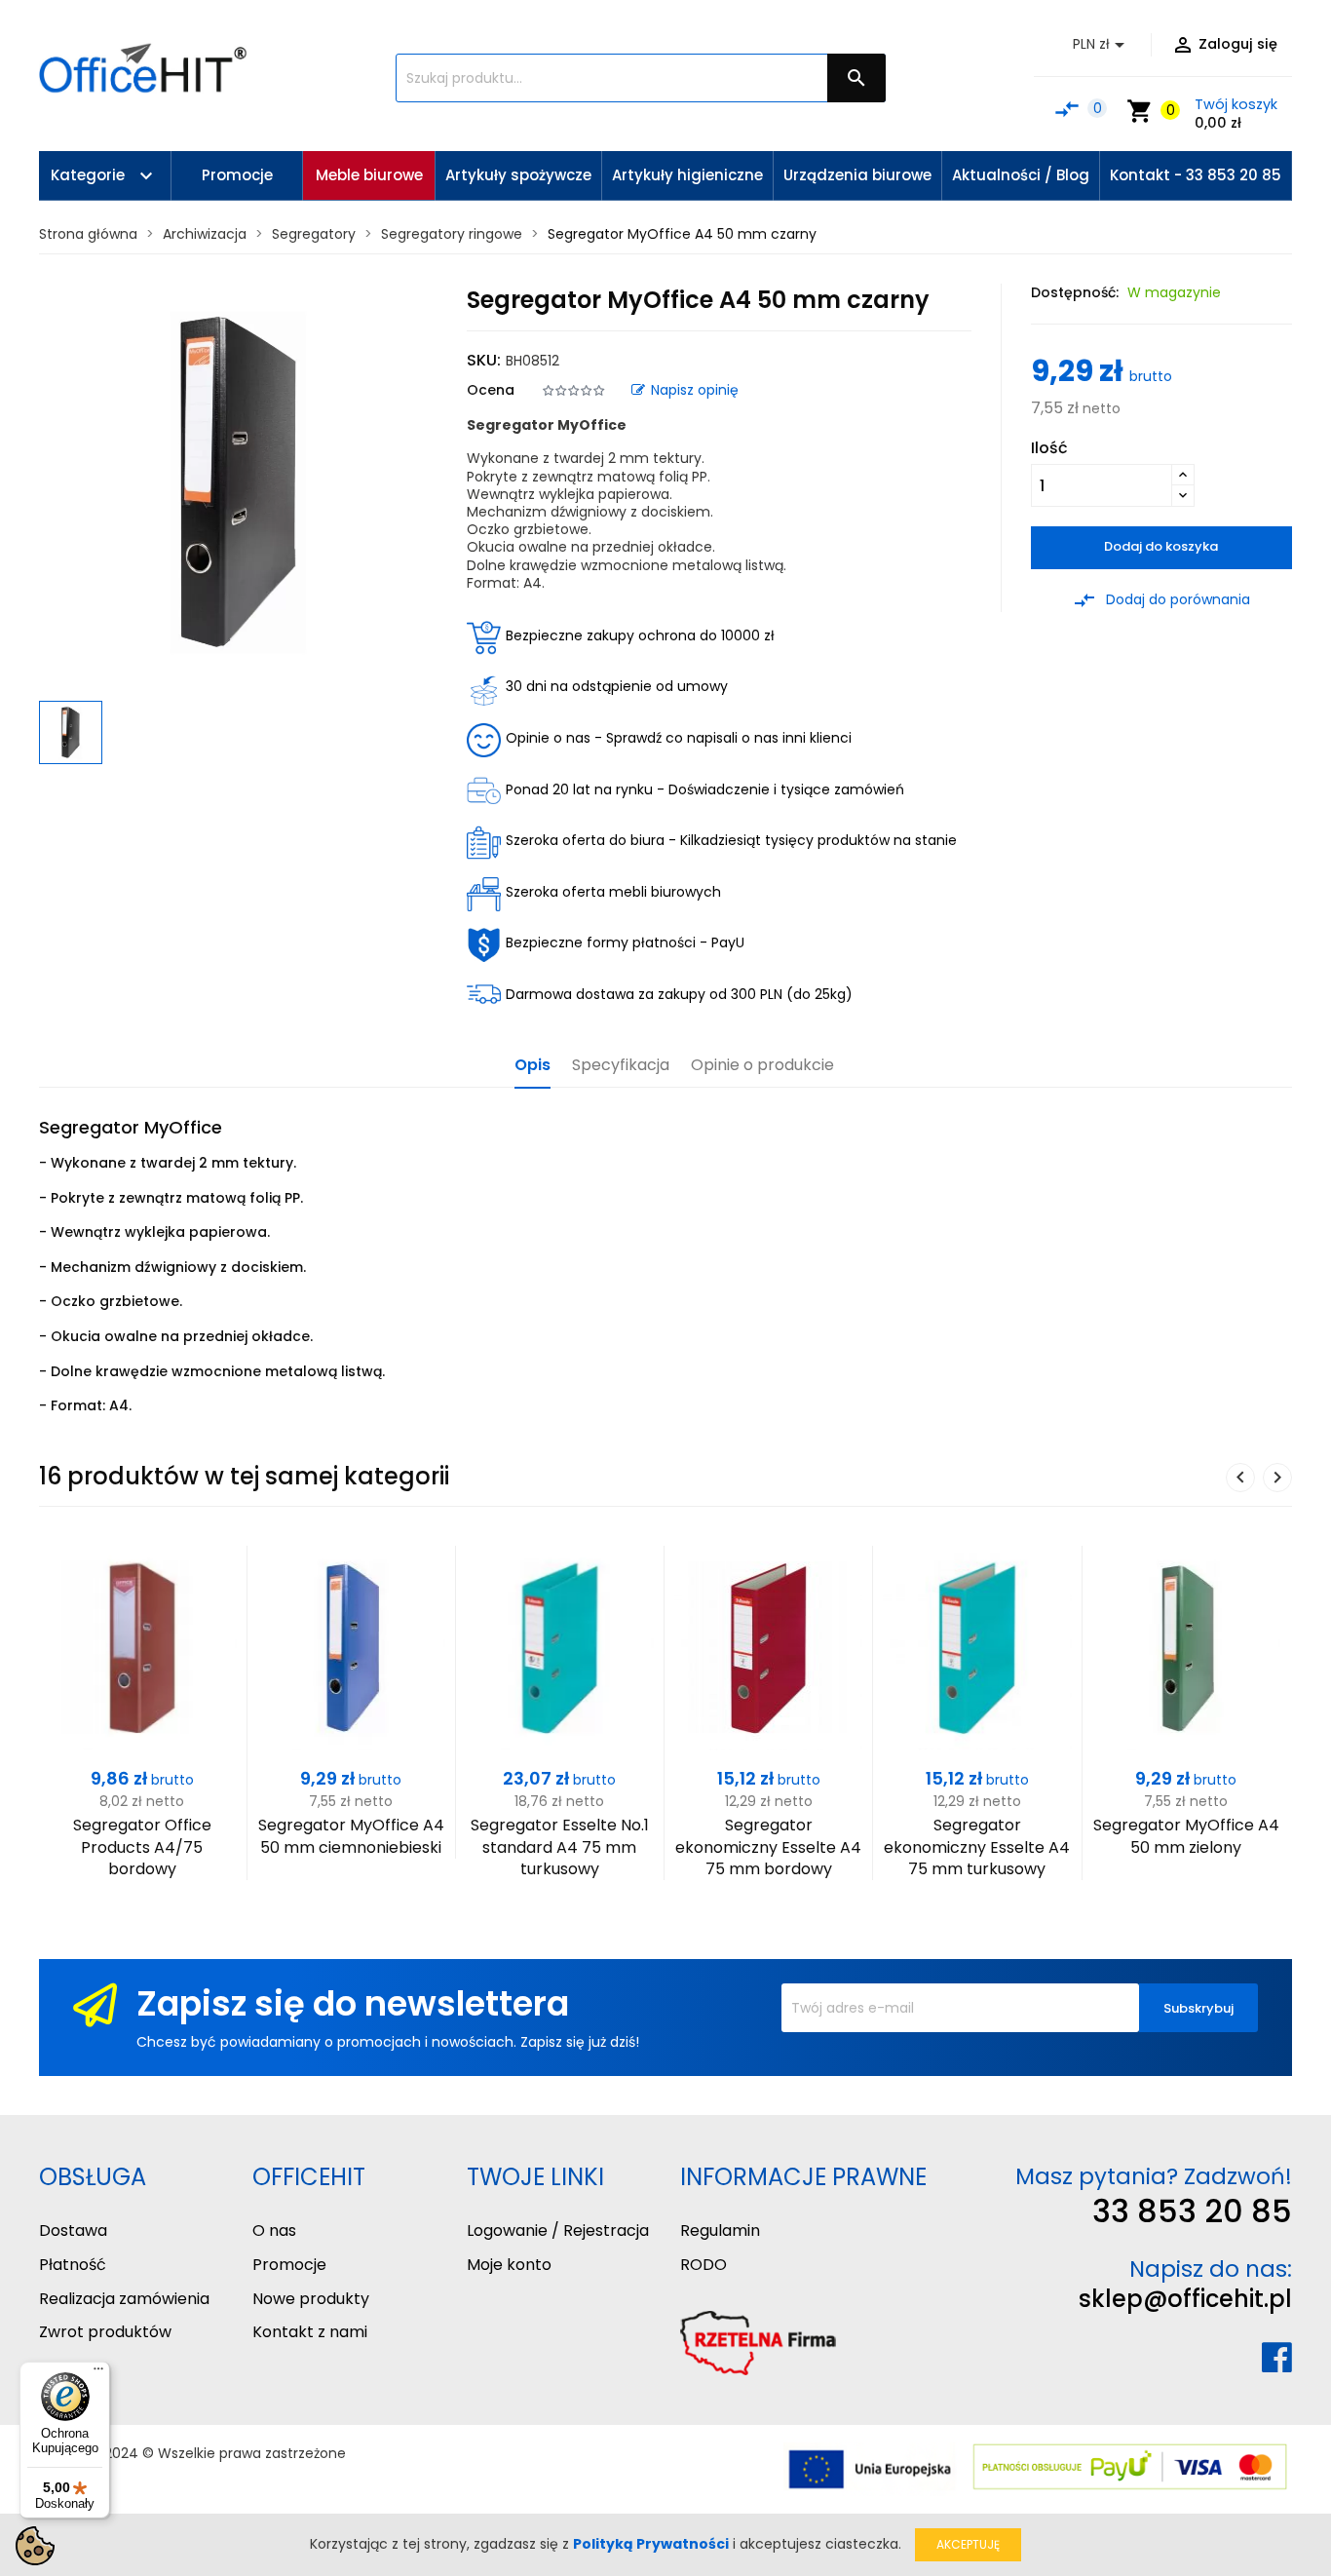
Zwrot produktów (105, 2332)
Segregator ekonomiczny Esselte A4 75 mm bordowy (768, 1847)
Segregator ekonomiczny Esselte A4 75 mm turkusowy (977, 1847)
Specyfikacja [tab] (621, 1066)
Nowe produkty (311, 2299)
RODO (704, 2265)
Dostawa (73, 2230)
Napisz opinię (695, 390)
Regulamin (720, 2230)
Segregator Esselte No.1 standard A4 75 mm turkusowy (560, 1847)
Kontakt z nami (310, 2332)
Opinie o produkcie (762, 1066)
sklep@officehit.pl (1185, 2299)
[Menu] (98, 2373)
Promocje (289, 2265)
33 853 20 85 (1192, 2211)
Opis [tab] (532, 1066)
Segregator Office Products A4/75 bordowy (142, 1847)
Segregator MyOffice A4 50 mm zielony (1186, 1836)
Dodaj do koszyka (1161, 546)
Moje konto (509, 2265)
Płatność (73, 2265)
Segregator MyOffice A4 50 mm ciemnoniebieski (351, 1836)
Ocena (491, 390)
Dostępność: (1075, 292)
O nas (274, 2230)
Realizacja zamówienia (124, 2299)
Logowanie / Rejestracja (558, 2230)
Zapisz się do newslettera (353, 2003)
